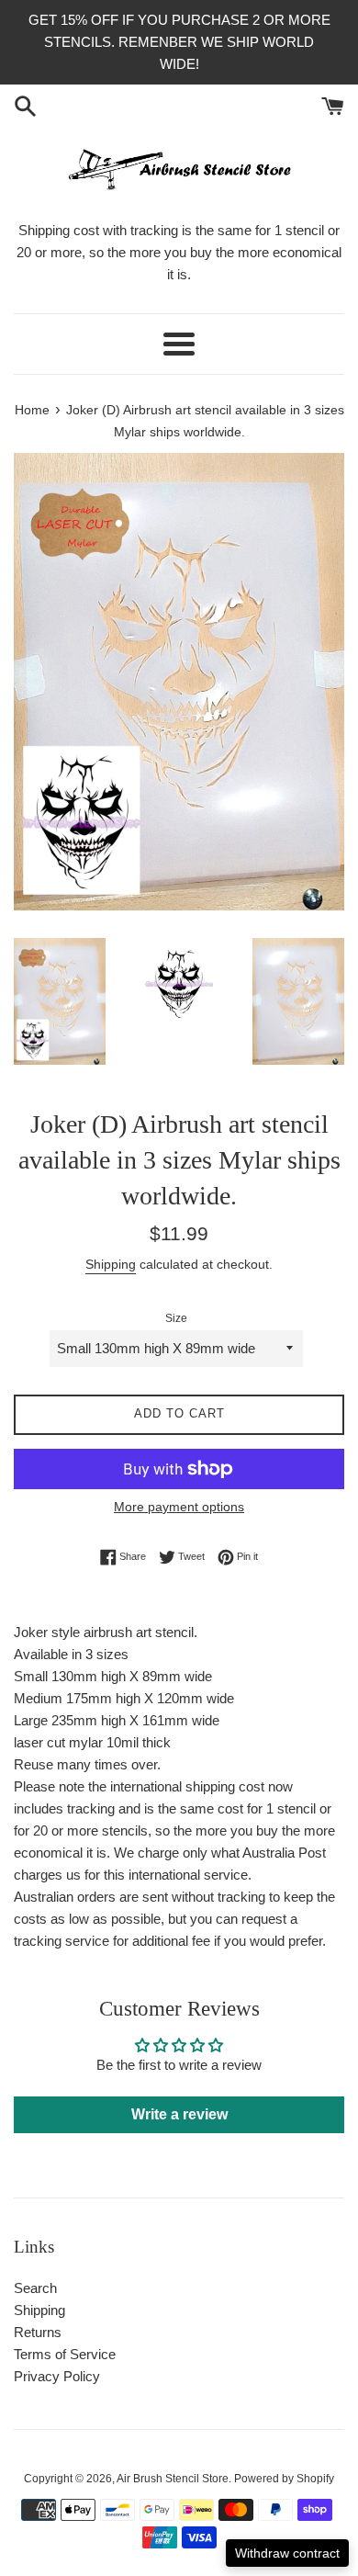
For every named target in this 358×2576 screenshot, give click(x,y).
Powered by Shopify (284, 2479)
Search (35, 2288)
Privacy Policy (57, 2376)
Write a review (179, 2114)
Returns (38, 2332)
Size (176, 1318)
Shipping (111, 1264)
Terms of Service (65, 2354)
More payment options (179, 1507)
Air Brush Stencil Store (173, 2479)
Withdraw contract (287, 2553)
